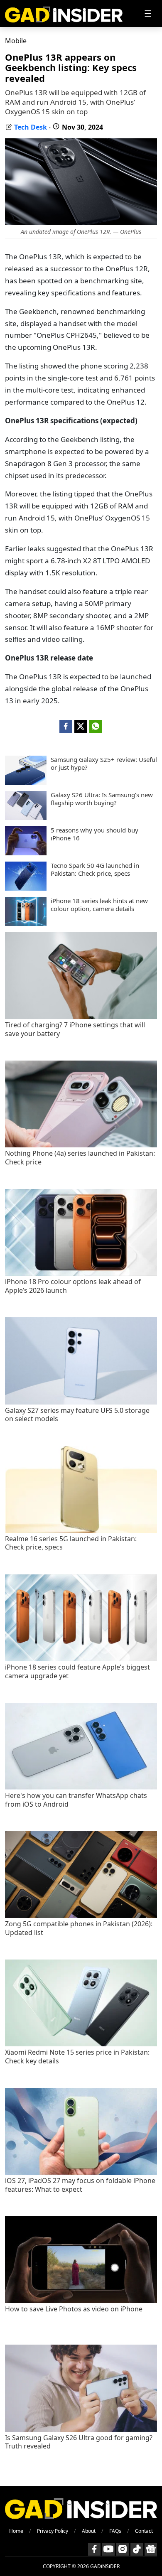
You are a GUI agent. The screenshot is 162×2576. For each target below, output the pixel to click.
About (89, 2531)
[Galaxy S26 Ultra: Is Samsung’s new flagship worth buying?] (26, 818)
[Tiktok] (137, 2549)
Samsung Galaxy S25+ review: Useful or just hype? (104, 764)
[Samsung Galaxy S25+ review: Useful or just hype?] (26, 782)
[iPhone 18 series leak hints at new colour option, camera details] (26, 923)
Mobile (16, 41)
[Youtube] (108, 2549)
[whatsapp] (96, 727)
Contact (144, 2531)
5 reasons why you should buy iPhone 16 (94, 834)
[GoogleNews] (151, 2549)
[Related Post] (81, 1017)
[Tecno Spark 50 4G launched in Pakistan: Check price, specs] (26, 888)
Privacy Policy (53, 2531)
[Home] (64, 14)
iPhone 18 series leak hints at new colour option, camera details (99, 905)
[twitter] (81, 727)
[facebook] (66, 727)
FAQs (115, 2531)
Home (16, 2531)
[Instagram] (123, 2549)
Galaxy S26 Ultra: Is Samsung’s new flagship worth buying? (102, 799)
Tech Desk (31, 127)
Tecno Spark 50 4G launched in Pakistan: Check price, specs (95, 870)
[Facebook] (94, 2549)
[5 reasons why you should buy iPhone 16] (26, 853)
